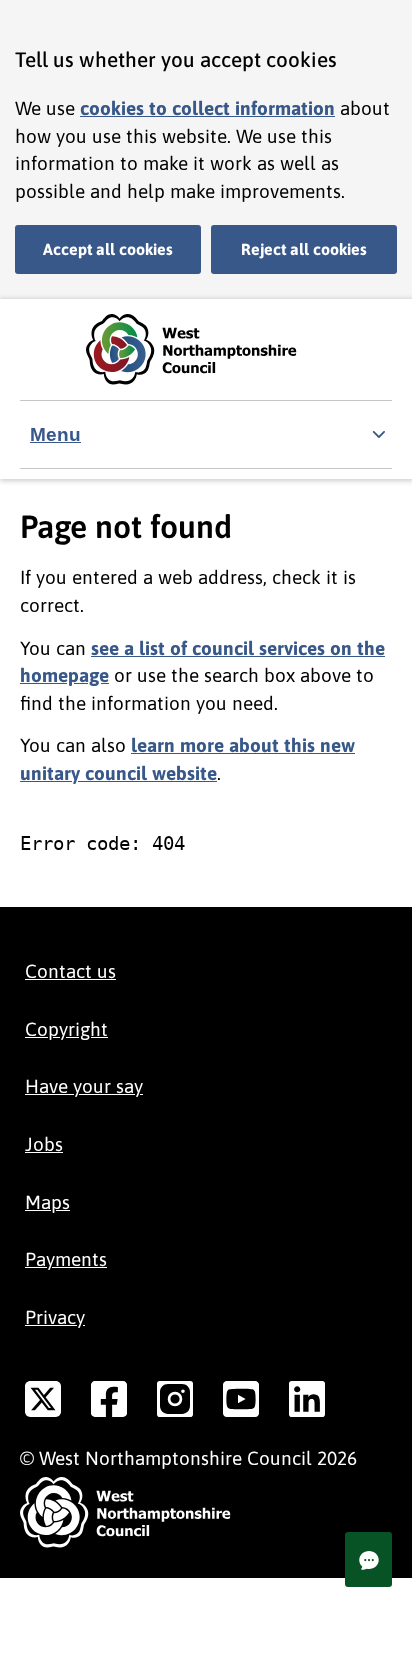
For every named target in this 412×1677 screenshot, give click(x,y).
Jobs (44, 1144)
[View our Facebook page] (109, 1403)
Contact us (70, 971)
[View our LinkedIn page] (307, 1403)
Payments (66, 1259)
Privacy (55, 1317)
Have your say (84, 1086)
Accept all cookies (108, 249)
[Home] (206, 349)
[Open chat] (368, 1559)
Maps (47, 1202)
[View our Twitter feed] (43, 1403)
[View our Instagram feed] (175, 1403)
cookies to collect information (207, 108)
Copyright (66, 1029)
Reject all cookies (304, 249)
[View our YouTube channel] (241, 1403)
